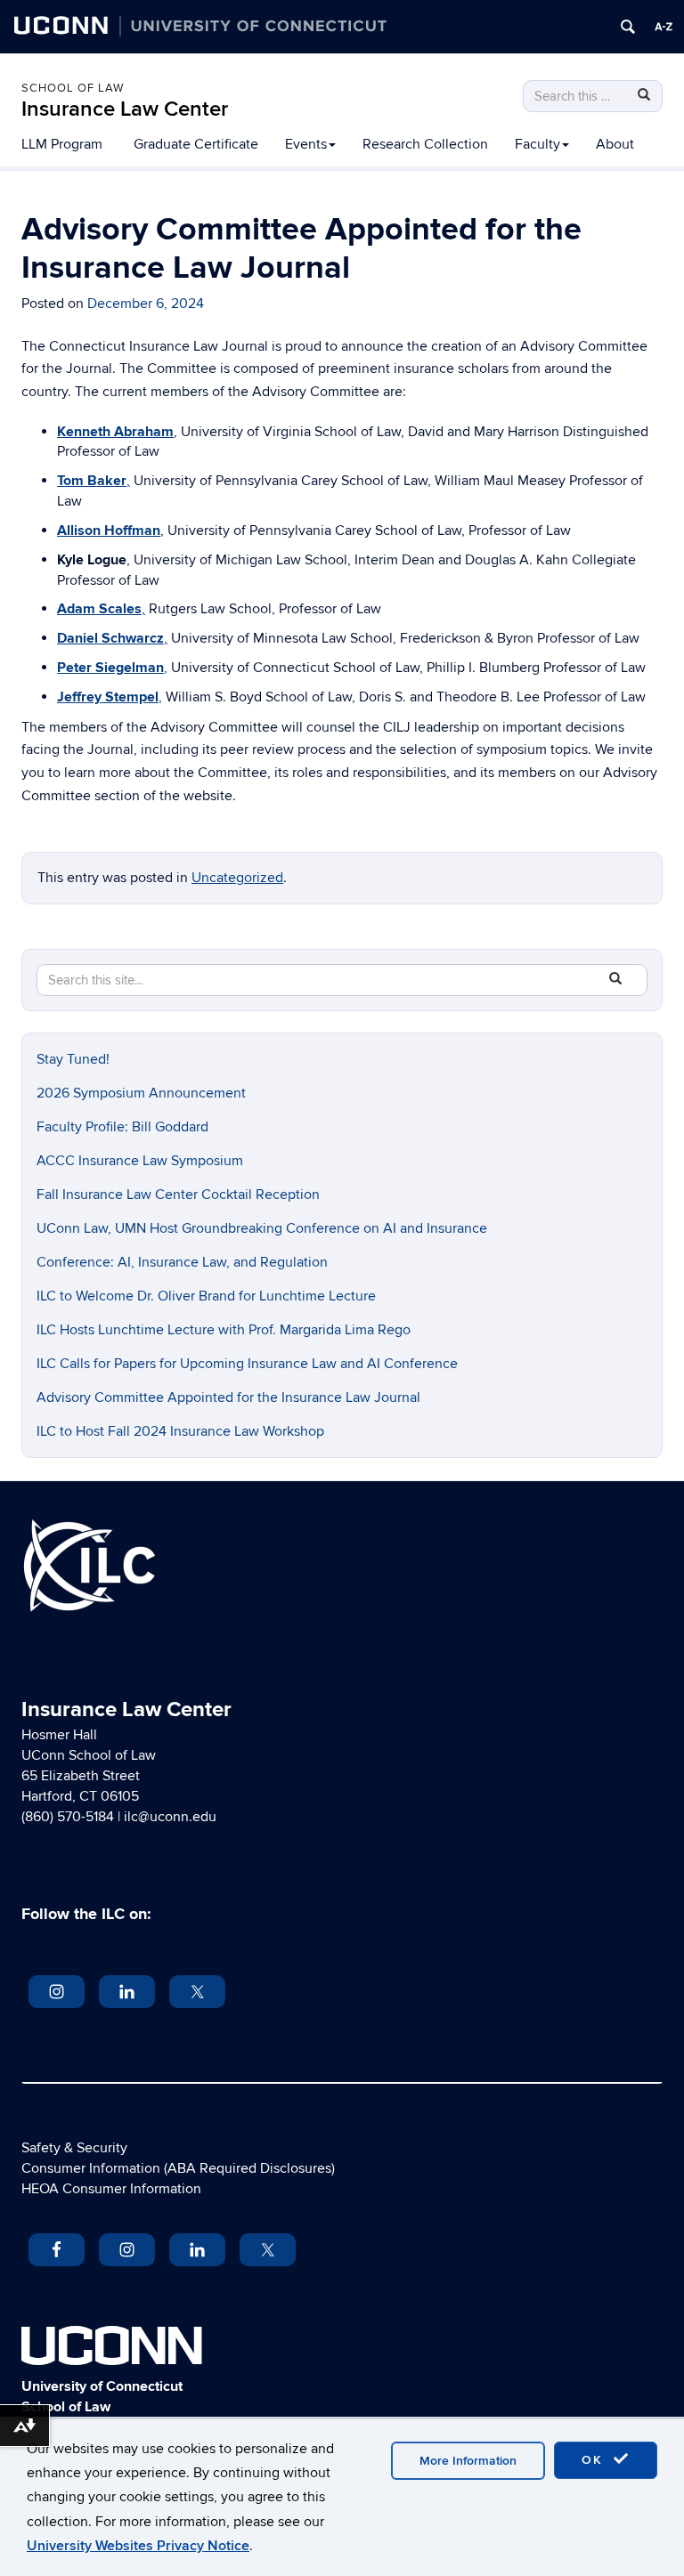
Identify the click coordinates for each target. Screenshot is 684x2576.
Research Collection (425, 144)
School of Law (73, 88)
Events (306, 144)
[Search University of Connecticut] (628, 27)
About (615, 144)
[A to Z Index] (664, 27)
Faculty (537, 144)
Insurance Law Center (125, 109)
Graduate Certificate (196, 144)
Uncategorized (237, 878)
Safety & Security (74, 2148)
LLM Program (62, 144)
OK (595, 2460)
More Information (468, 2461)
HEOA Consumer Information (111, 2189)
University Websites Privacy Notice (138, 2546)
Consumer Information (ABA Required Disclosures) (178, 2168)
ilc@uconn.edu (170, 1817)
